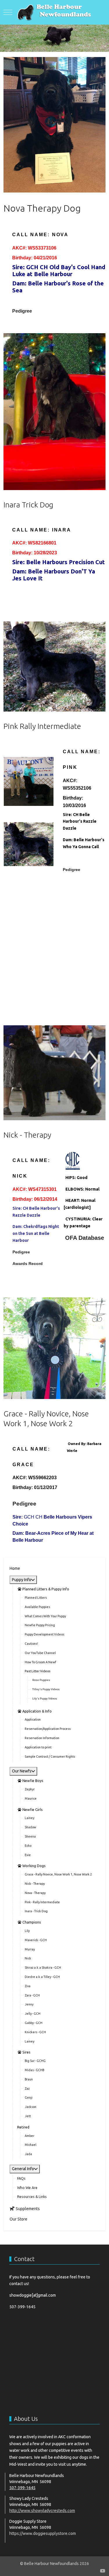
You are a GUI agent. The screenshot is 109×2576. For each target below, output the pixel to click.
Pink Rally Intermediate (42, 726)
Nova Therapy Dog (42, 208)
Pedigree (22, 311)
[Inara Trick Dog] (54, 411)
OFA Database (85, 1238)
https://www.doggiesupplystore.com (43, 2533)
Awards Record (28, 1264)
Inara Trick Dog (28, 505)
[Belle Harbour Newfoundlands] (55, 12)
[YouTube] (103, 2571)
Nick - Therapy (27, 1135)
